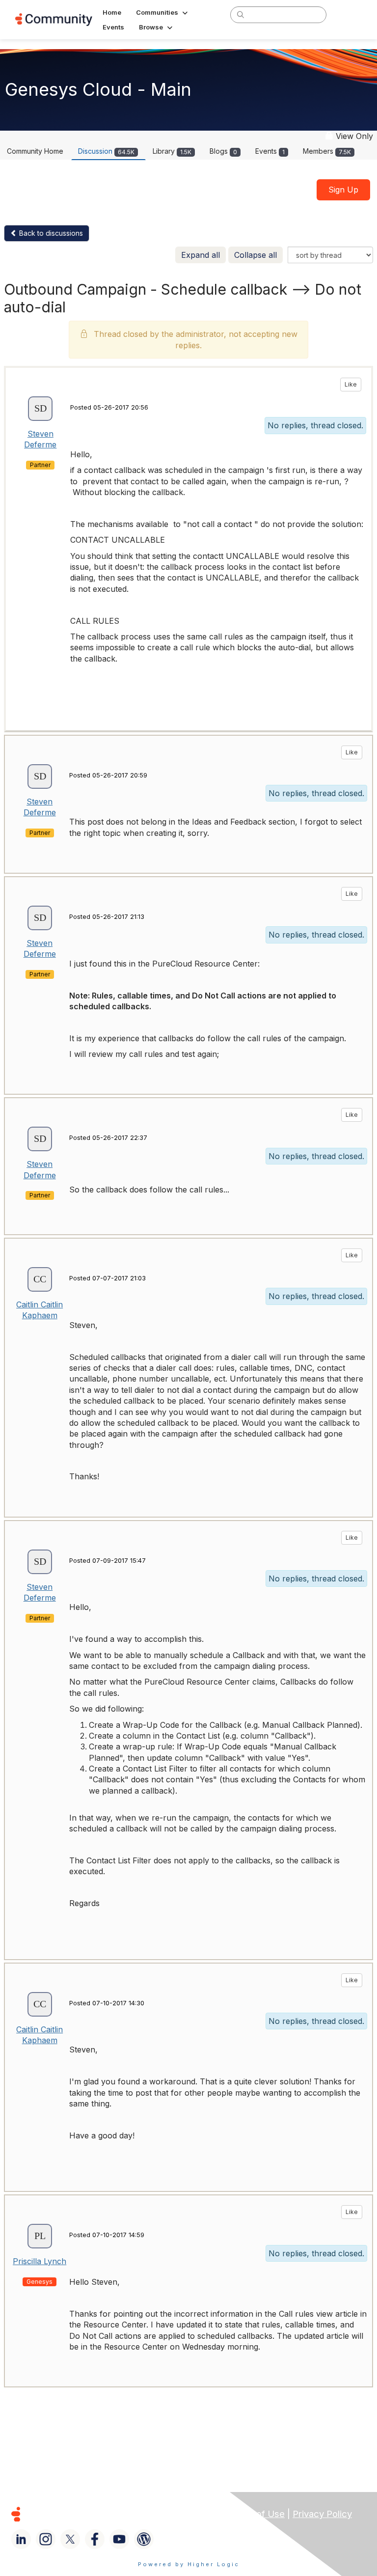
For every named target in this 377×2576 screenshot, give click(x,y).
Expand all (201, 255)
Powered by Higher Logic (189, 2564)
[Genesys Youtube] (119, 2539)
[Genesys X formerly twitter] (70, 2539)
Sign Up (343, 190)
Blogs (223, 151)
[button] (163, 12)
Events (270, 151)
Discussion (106, 151)
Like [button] (351, 384)
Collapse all (256, 255)
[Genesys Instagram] (46, 2539)
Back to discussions (50, 233)
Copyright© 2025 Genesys (83, 2514)
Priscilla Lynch (40, 2261)
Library (172, 151)
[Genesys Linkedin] (21, 2539)
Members (327, 151)
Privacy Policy (322, 2514)
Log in (349, 14)
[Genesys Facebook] (95, 2539)
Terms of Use (256, 2514)
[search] (241, 14)
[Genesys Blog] (144, 2539)
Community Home (35, 151)
